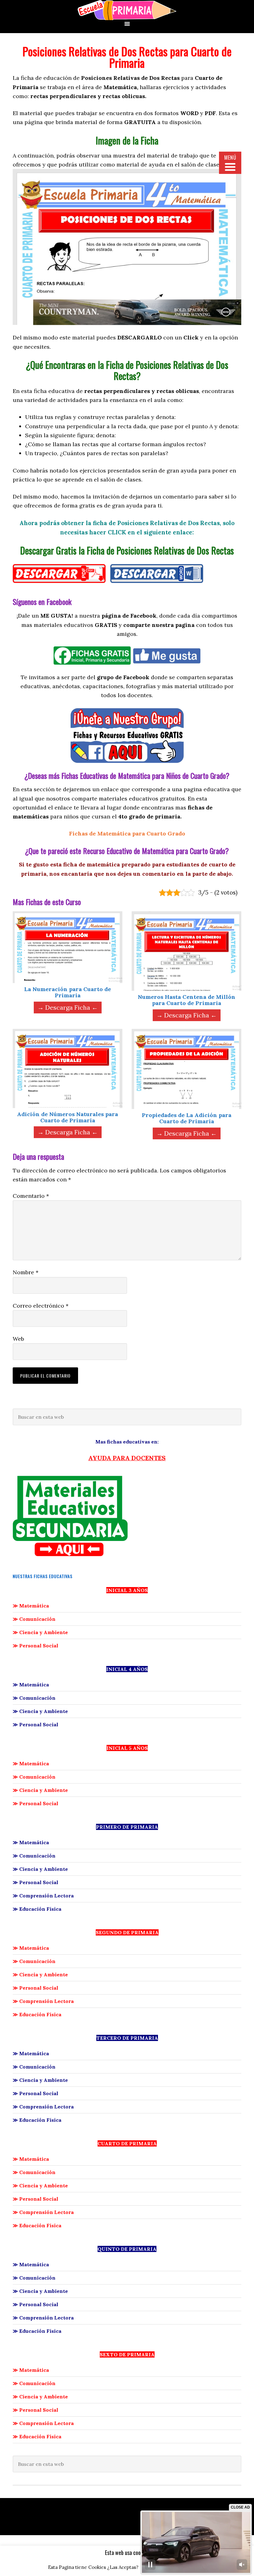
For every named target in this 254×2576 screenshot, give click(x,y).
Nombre (26, 1272)
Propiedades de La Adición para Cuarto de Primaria (187, 1118)
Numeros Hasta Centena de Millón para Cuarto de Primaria (187, 1000)
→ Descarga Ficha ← (68, 1007)
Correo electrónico (41, 1306)
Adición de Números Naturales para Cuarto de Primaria (68, 1117)
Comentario (31, 1196)
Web (18, 1339)
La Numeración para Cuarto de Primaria (68, 992)
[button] (237, 303)
